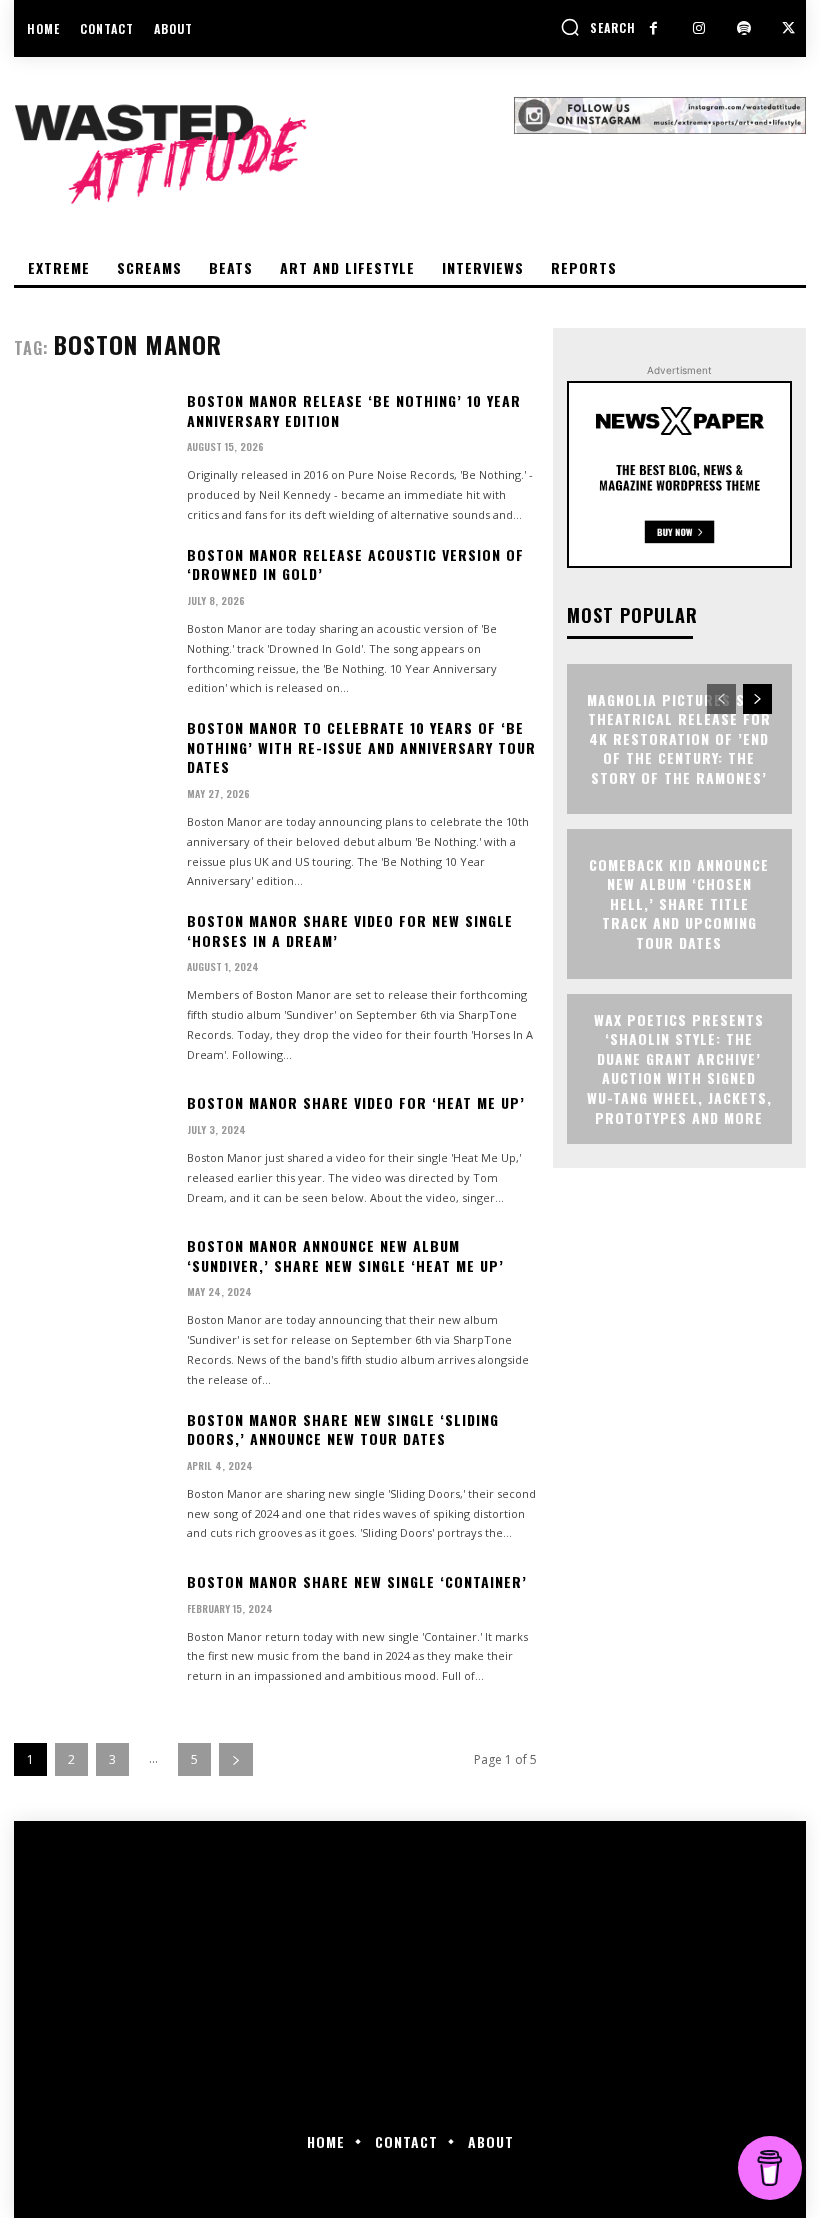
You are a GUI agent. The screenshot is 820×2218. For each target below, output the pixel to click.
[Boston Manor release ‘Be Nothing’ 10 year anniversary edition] (92, 457)
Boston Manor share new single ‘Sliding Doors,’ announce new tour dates (343, 1429)
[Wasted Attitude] (264, 154)
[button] (598, 27)
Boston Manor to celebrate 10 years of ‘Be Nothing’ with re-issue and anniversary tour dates (361, 747)
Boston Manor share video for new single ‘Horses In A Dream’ (350, 930)
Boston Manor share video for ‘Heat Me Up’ (356, 1102)
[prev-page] (721, 699)
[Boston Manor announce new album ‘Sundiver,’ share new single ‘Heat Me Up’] (92, 1302)
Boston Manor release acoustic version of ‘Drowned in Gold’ (355, 564)
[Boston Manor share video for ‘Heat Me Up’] (92, 1150)
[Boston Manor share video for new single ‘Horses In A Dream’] (92, 977)
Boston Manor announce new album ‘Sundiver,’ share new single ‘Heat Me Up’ (345, 1255)
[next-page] (236, 1759)
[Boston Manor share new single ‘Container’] (92, 1629)
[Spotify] (743, 28)
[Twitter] (788, 28)
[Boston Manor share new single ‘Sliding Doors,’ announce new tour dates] (92, 1476)
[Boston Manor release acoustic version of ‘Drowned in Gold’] (92, 611)
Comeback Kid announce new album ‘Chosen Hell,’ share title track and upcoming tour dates (679, 903)
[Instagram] (698, 28)
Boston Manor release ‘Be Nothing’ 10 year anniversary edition (354, 410)
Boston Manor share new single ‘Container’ (357, 1581)
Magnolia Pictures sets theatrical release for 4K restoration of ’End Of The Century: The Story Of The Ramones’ (679, 738)
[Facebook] (653, 28)
